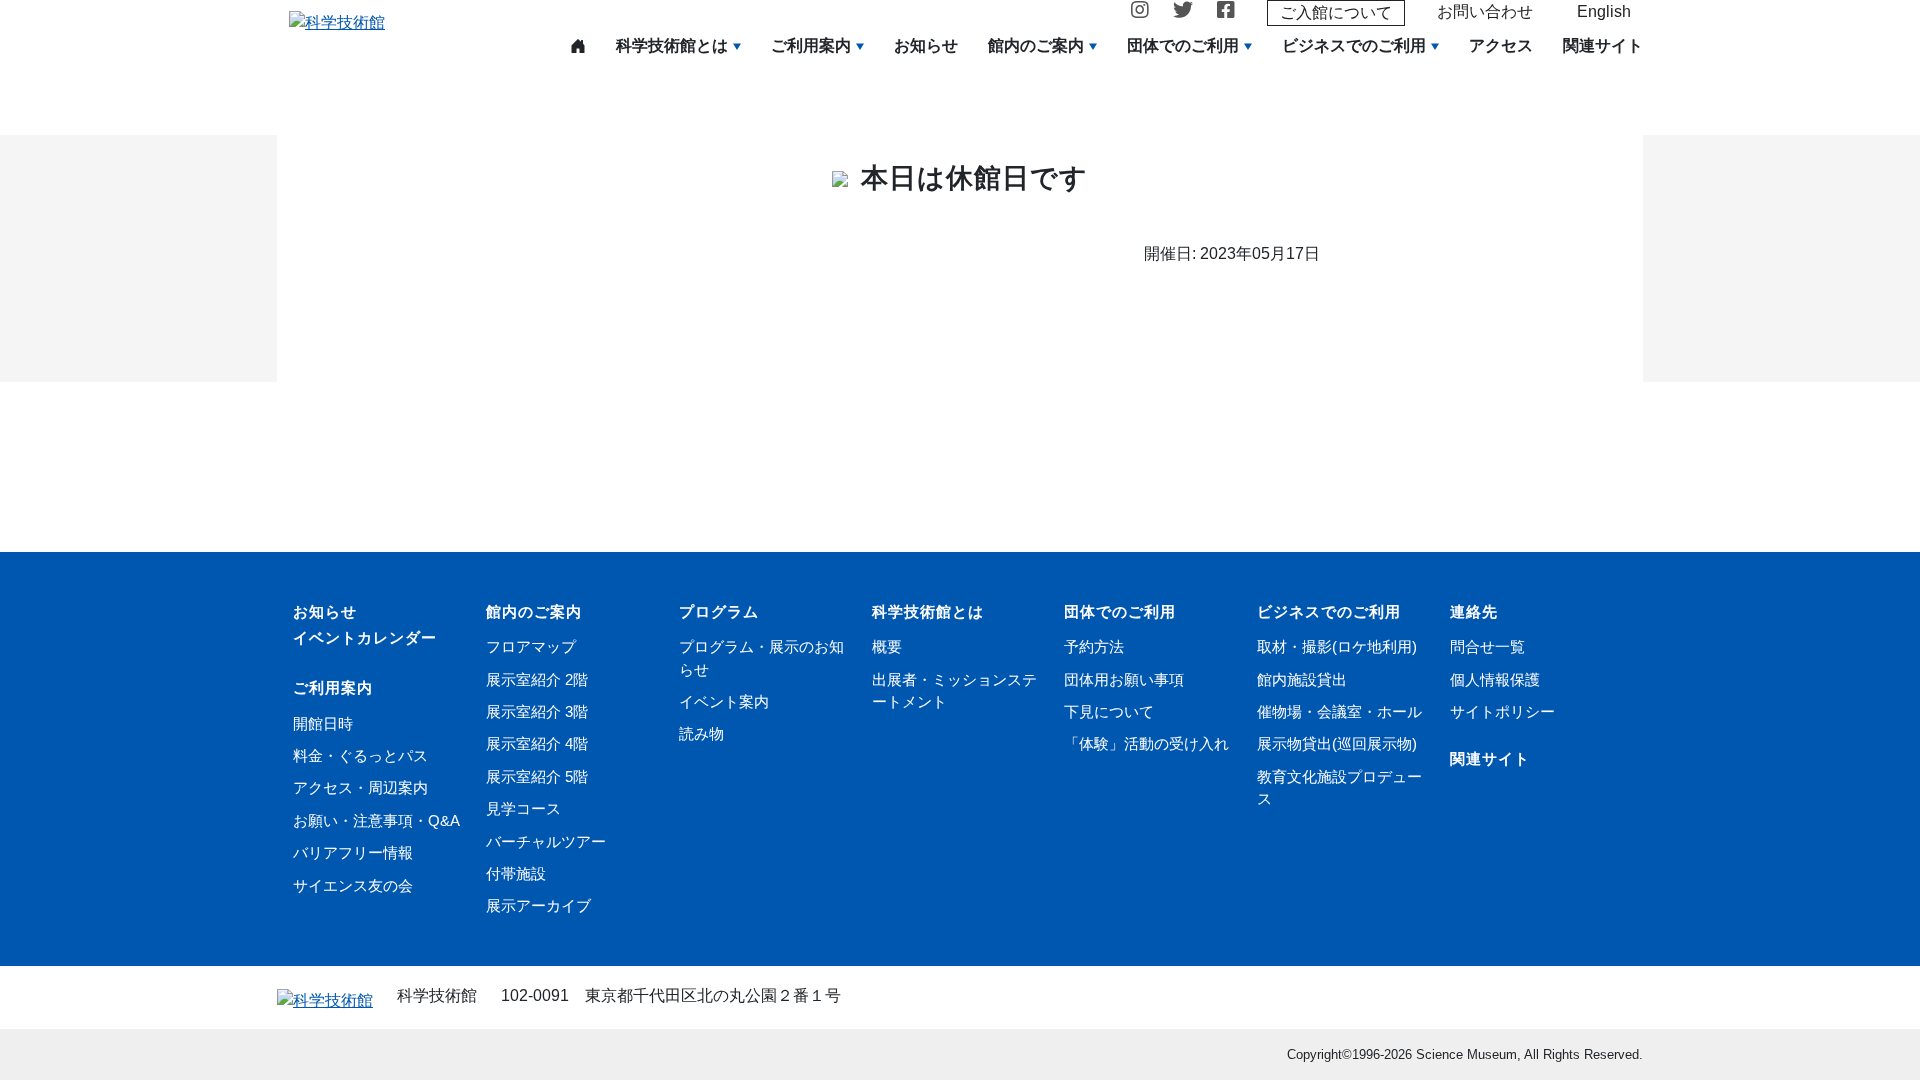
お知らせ (926, 45)
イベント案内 (724, 701)
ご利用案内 (811, 45)
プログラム (719, 611)
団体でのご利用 (1183, 45)
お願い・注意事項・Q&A (376, 820)
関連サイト (1603, 45)
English (1604, 11)
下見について (1109, 711)
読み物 (701, 733)
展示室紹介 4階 (537, 743)
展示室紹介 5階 (537, 776)
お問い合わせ (1485, 11)
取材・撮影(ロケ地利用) (1337, 646)
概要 (887, 646)
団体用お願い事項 (1124, 679)
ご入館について (1336, 12)
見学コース (523, 808)
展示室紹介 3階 (537, 711)
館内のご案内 (1036, 45)
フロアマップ (531, 646)
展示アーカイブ (538, 905)
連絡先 (1474, 611)
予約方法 (1094, 646)
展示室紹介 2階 (537, 679)
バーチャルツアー (546, 841)
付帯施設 (516, 873)
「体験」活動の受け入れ (1146, 743)
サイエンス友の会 (353, 885)
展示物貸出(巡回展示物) (1337, 743)
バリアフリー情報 (353, 852)
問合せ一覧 (1487, 646)
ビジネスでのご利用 (1354, 45)
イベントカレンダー (365, 637)
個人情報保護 (1495, 679)
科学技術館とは (672, 45)
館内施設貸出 (1302, 679)
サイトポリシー (1502, 711)
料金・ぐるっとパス (360, 755)
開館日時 (323, 723)
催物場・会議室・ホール (1339, 711)
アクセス (1501, 45)
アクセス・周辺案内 (360, 787)
